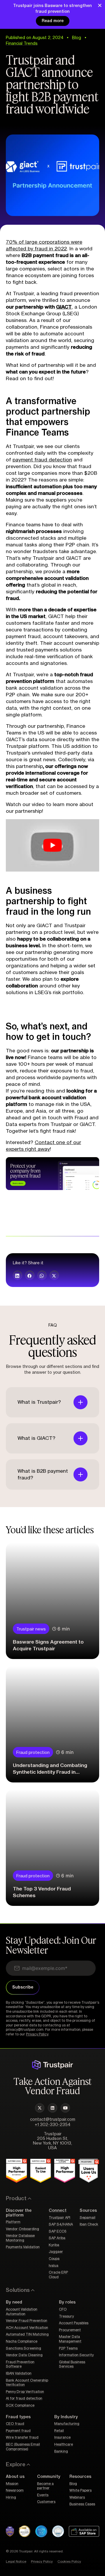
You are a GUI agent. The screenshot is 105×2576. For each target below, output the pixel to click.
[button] (17, 1275)
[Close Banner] (100, 5)
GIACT (64, 307)
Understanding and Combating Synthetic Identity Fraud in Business (50, 1772)
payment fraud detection (42, 460)
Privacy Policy (37, 2034)
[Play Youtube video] (52, 845)
